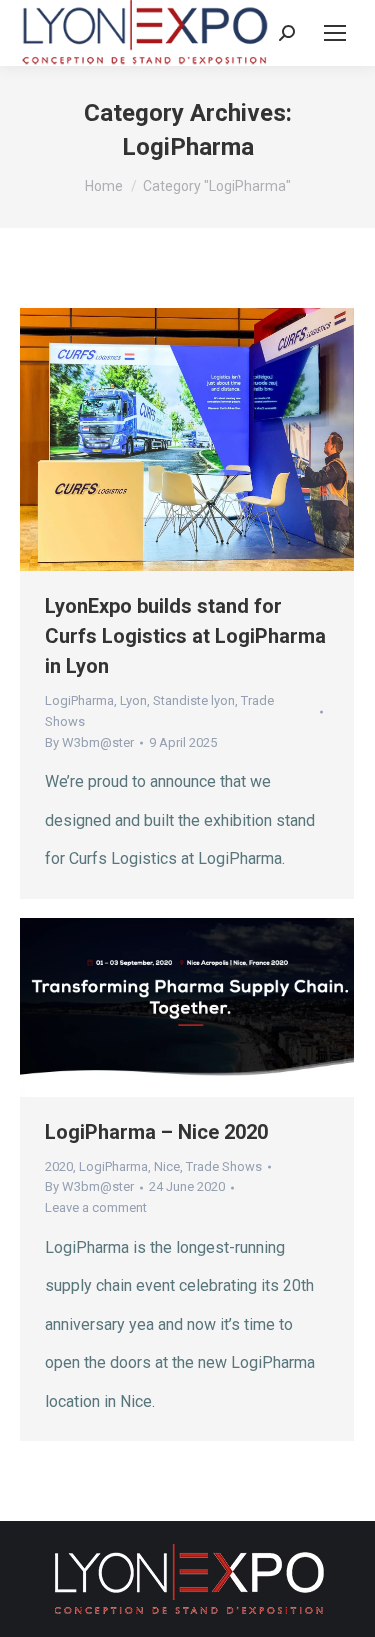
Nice (167, 1166)
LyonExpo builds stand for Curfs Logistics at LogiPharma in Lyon (185, 636)
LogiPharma (79, 700)
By (89, 742)
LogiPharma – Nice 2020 (156, 1132)
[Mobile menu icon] (335, 33)
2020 (59, 1166)
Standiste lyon (194, 700)
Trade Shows (224, 1166)
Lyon (133, 700)
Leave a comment (96, 1207)
